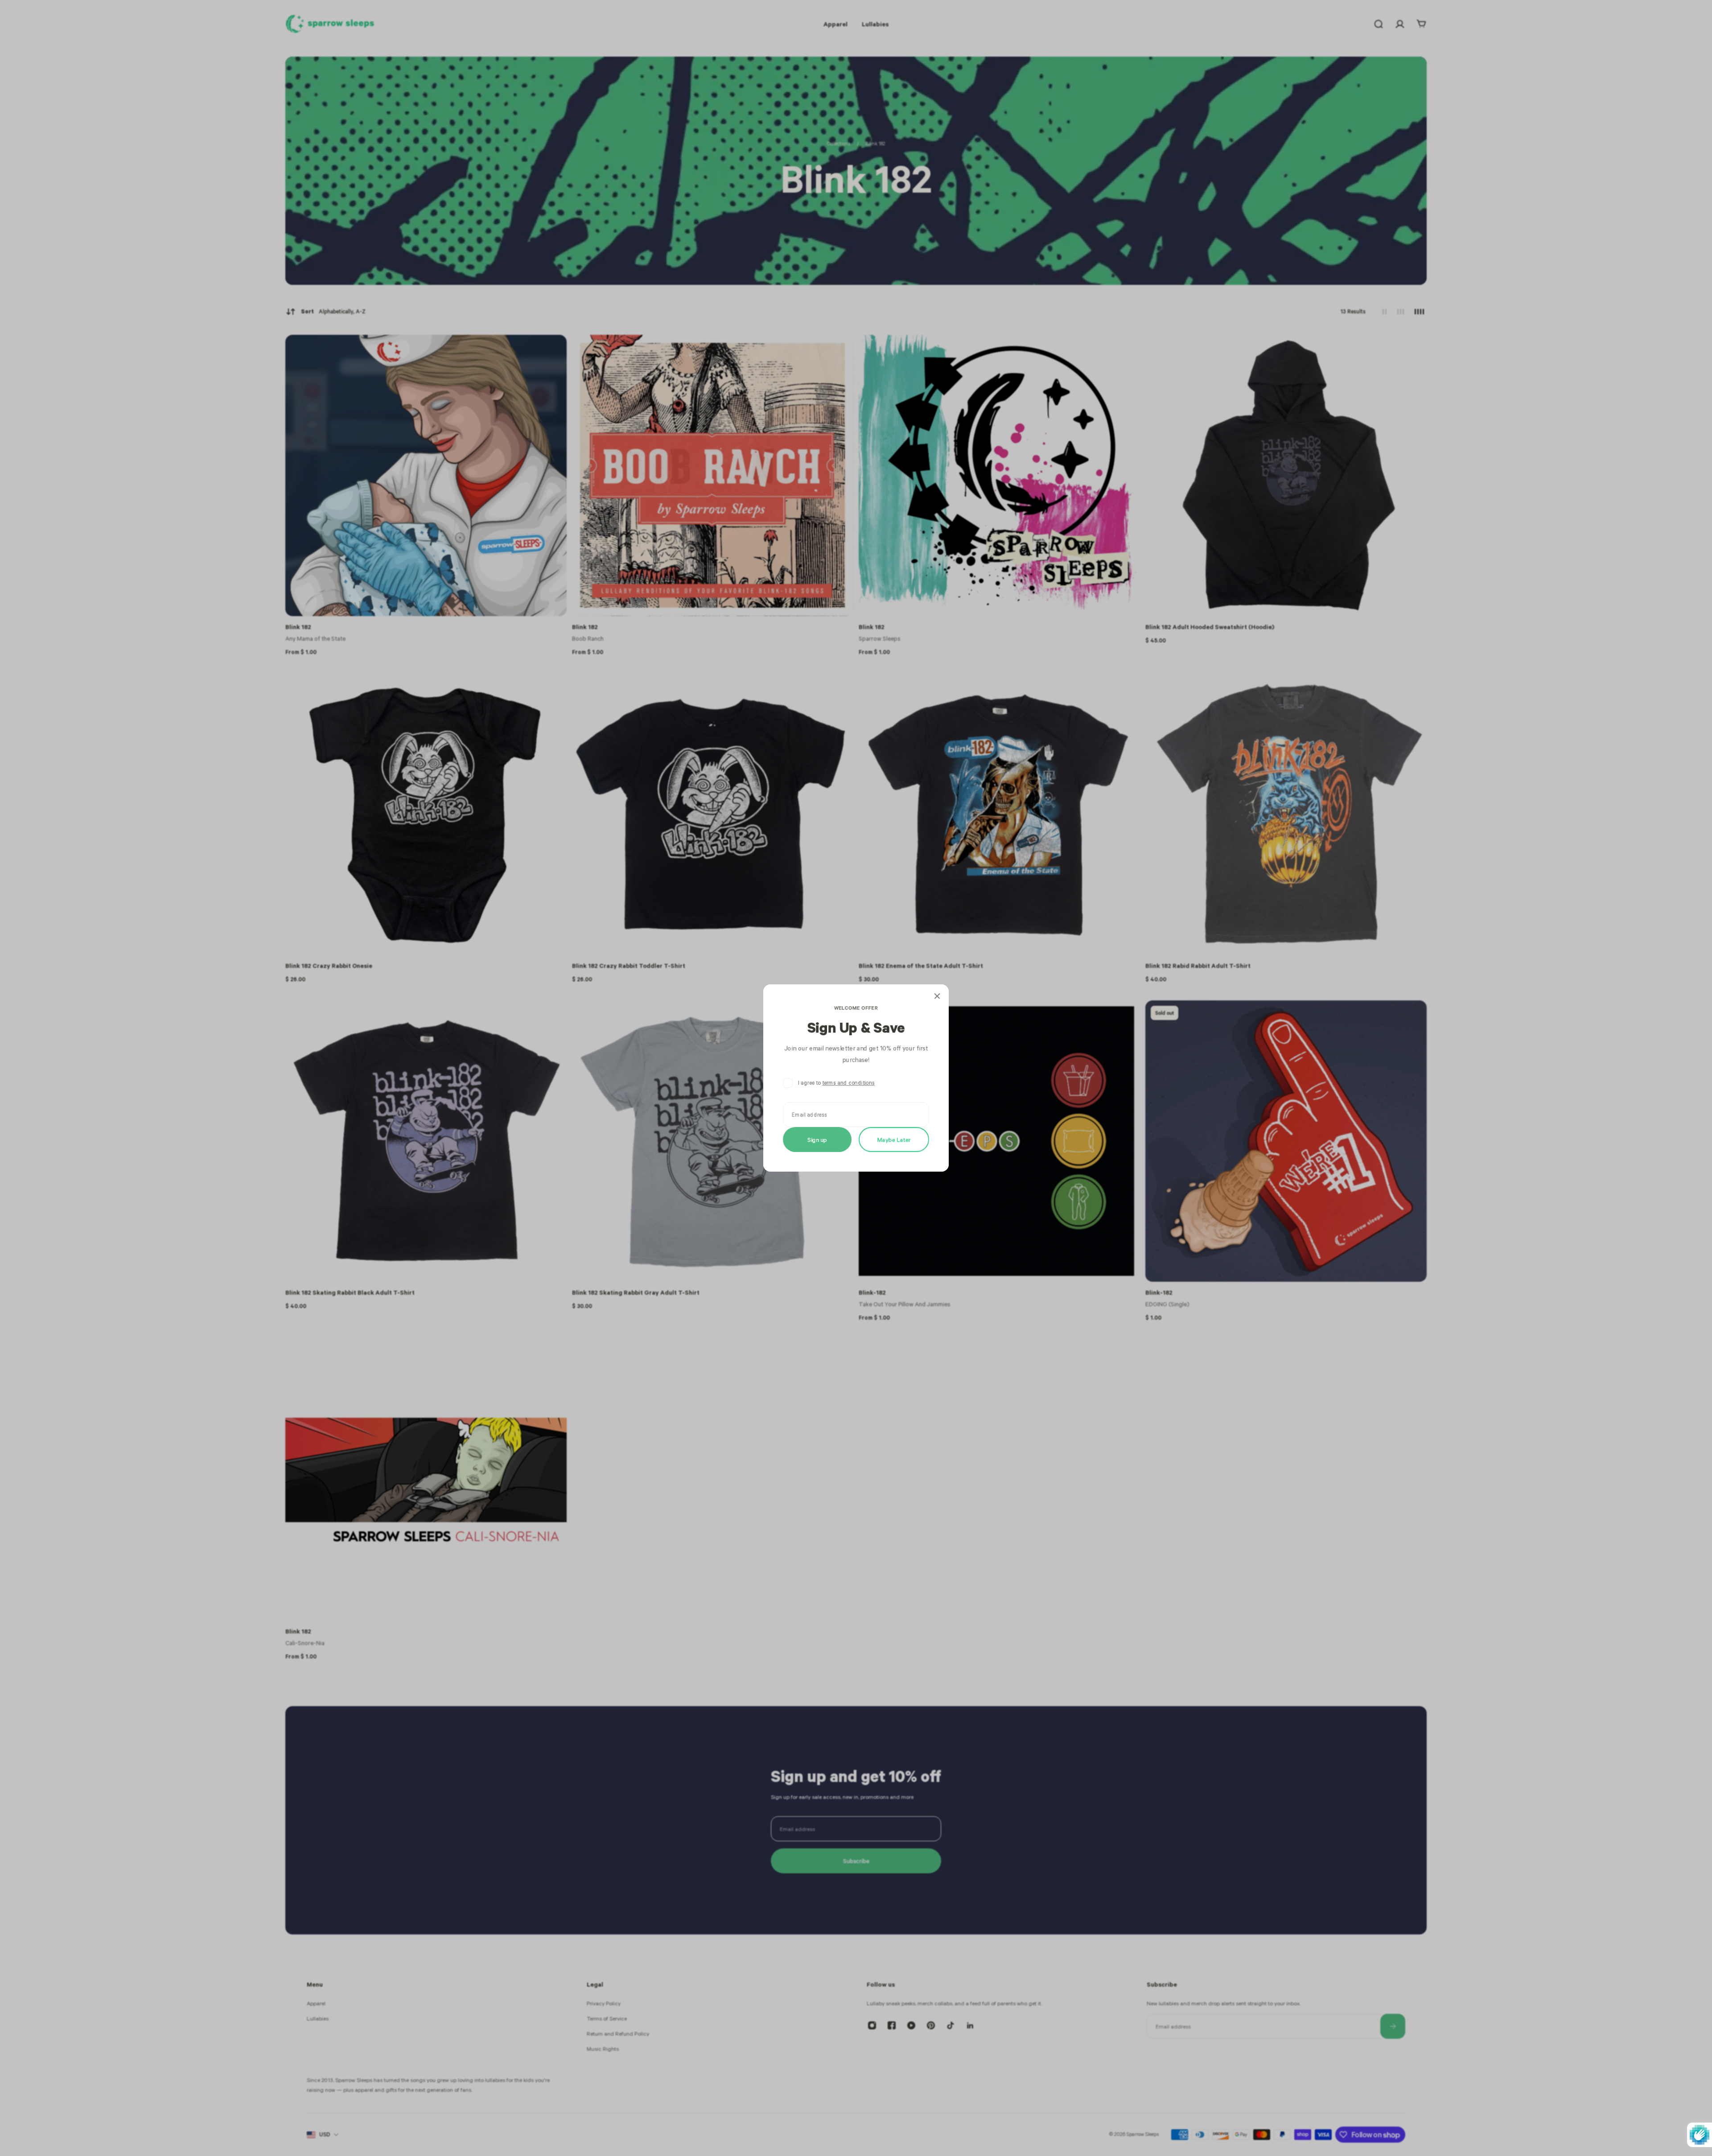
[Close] (937, 996)
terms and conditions (848, 1083)
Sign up (817, 1139)
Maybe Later (894, 1139)
